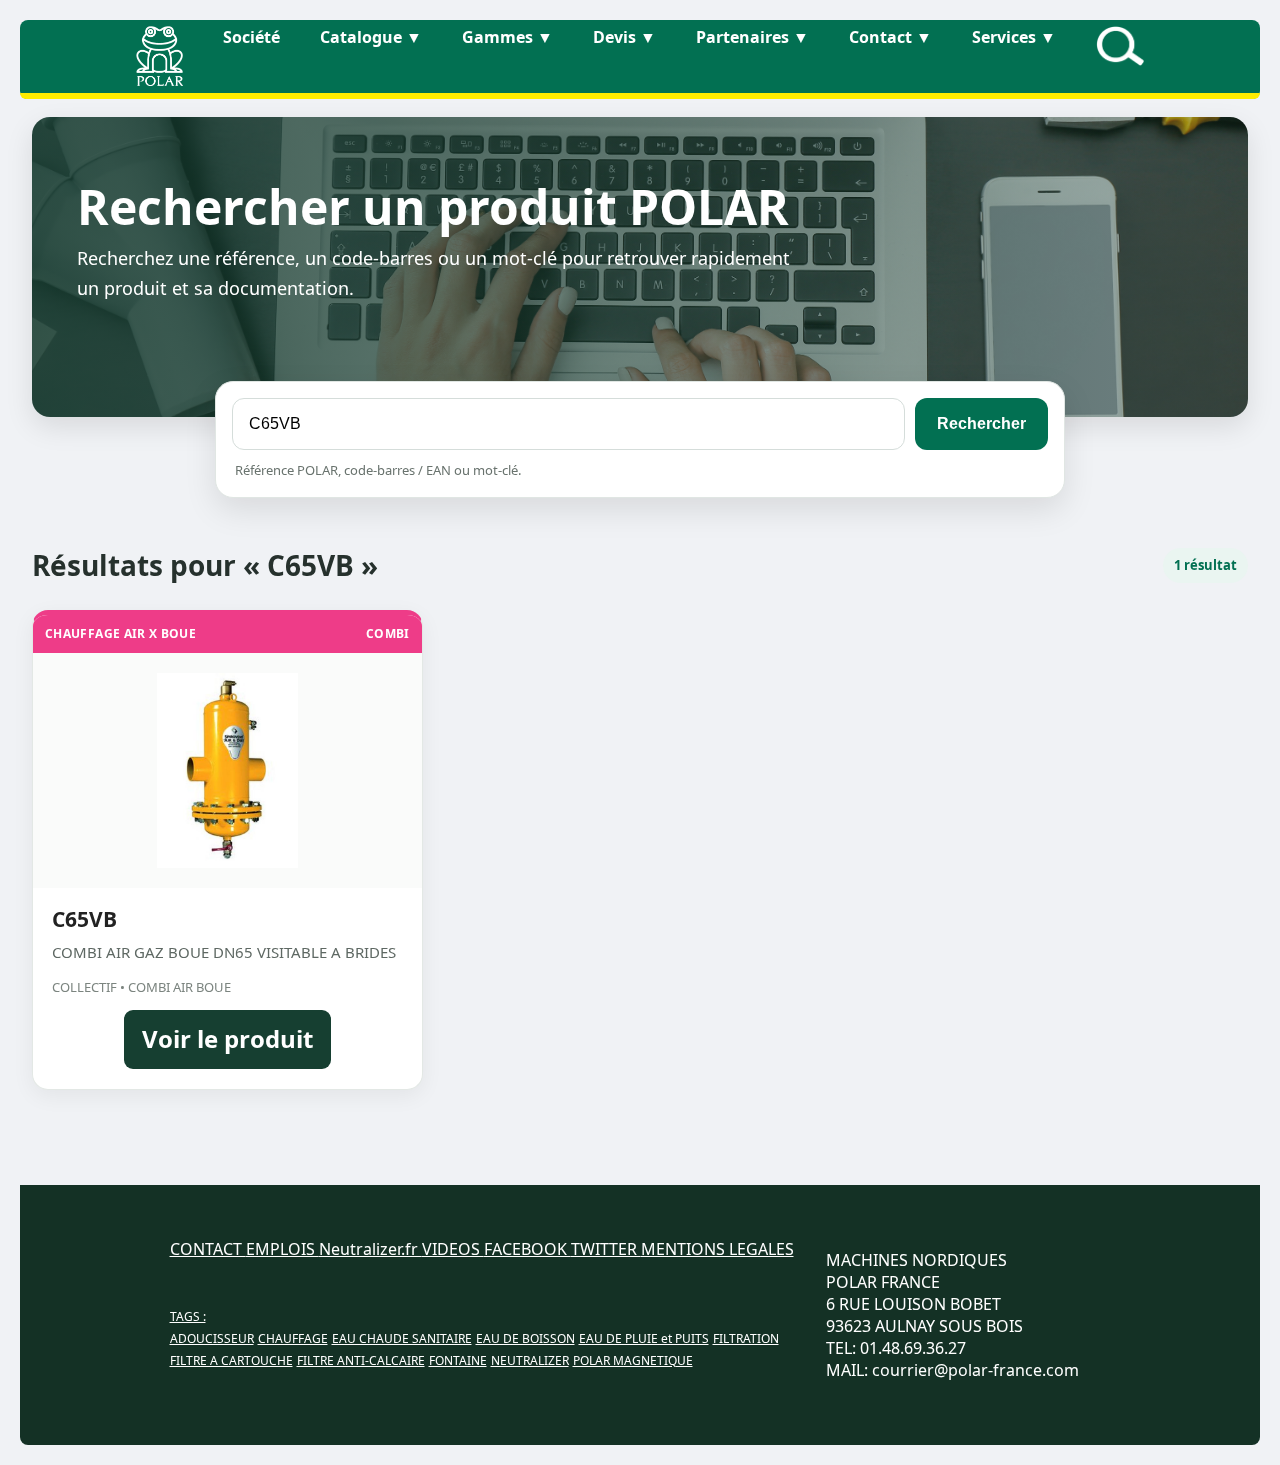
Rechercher (981, 423)
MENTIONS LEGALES (717, 1249)
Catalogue (371, 37)
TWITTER (606, 1249)
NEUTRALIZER (530, 1360)
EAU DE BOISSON (525, 1338)
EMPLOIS (282, 1249)
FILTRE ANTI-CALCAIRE (361, 1360)
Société (251, 37)
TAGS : (188, 1316)
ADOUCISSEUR (212, 1338)
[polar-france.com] (159, 80)
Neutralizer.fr (370, 1249)
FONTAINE (458, 1360)
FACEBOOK (527, 1249)
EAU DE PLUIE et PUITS (644, 1338)
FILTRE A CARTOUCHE (231, 1360)
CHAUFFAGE (293, 1338)
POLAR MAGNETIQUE (633, 1360)
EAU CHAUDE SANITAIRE (402, 1338)
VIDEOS (453, 1249)
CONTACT (208, 1249)
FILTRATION (746, 1338)
